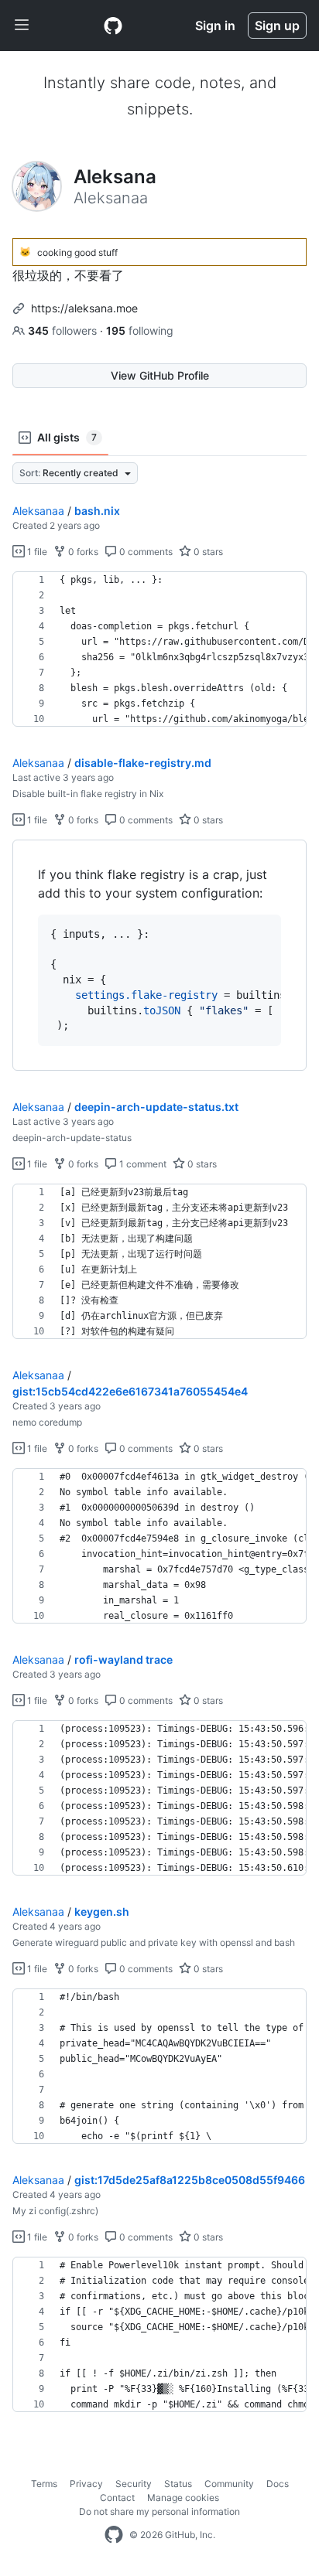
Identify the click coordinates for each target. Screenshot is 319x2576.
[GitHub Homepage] (114, 2535)
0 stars (207, 552)
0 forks (82, 552)
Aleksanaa (38, 511)
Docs (278, 2484)
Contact (117, 2498)
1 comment (142, 1164)
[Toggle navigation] (22, 26)
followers (64, 331)
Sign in (215, 26)
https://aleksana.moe (84, 308)
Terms (44, 2484)
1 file (36, 552)
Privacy (86, 2484)
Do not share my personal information (159, 2511)
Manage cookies (183, 2498)
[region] (159, 649)
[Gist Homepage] (113, 26)
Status (178, 2484)
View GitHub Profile (160, 375)
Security (134, 2484)
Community (229, 2484)
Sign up (277, 26)
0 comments (145, 552)
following (140, 331)
